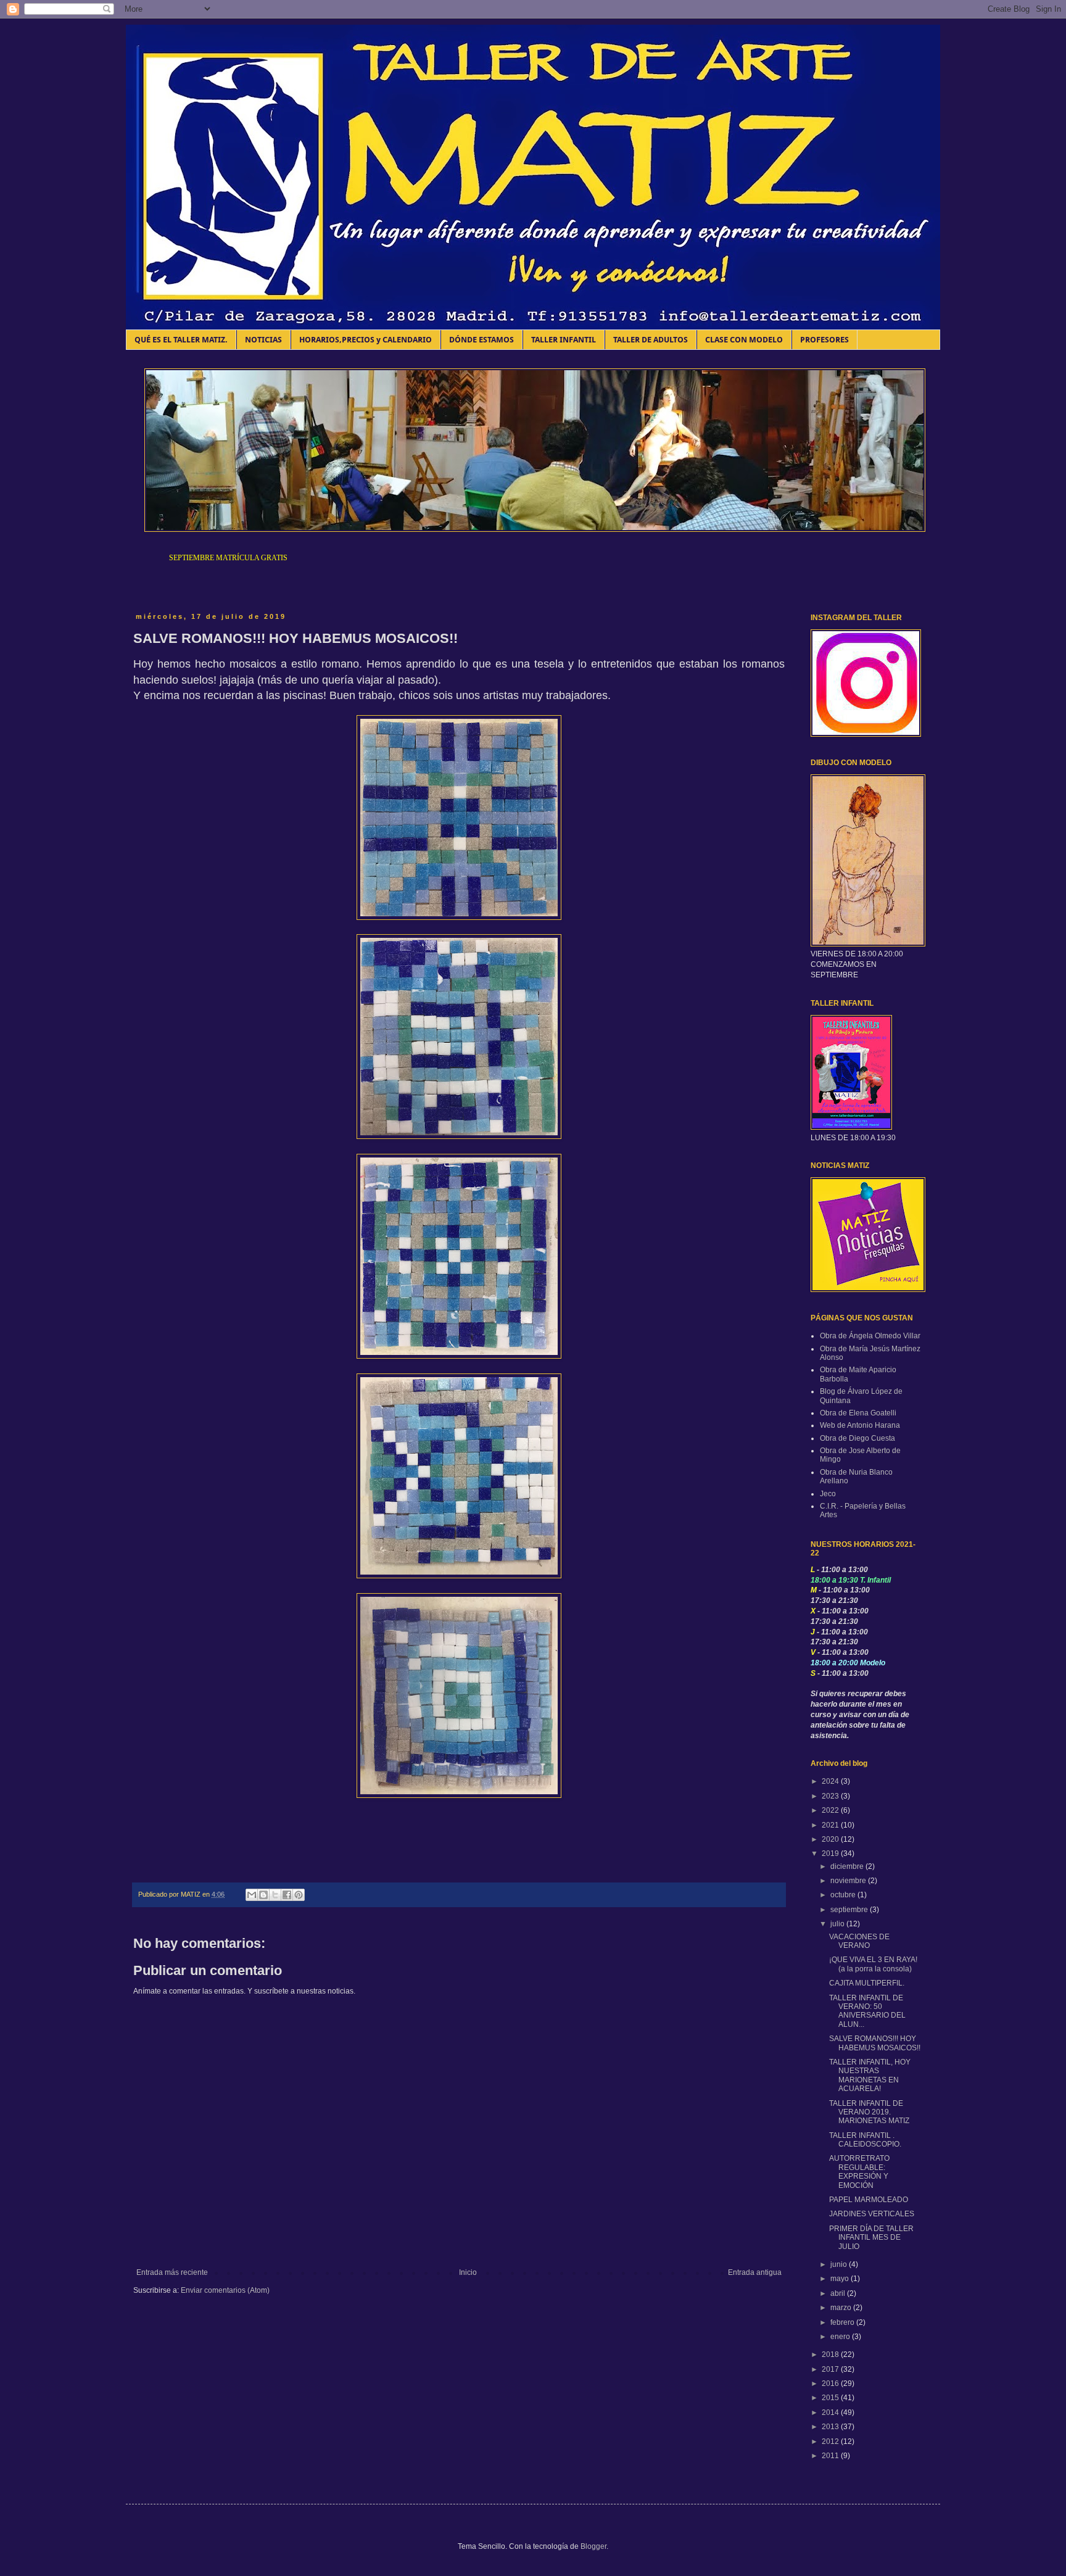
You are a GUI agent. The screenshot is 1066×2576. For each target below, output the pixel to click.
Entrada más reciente (172, 2272)
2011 (831, 2456)
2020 (831, 1839)
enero (841, 2337)
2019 (831, 1853)
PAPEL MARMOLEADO (869, 2200)
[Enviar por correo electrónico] (252, 1895)
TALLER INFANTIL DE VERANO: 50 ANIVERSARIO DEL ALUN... (867, 2011)
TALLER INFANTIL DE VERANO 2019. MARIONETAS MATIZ (869, 2112)
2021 (831, 1825)
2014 (831, 2412)
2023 (831, 1796)
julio (838, 1924)
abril (839, 2293)
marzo (842, 2308)
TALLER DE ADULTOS (651, 340)
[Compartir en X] (275, 1895)
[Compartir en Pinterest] (299, 1895)
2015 (831, 2398)
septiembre (850, 1910)
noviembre (849, 1881)
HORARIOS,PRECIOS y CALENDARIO (366, 340)
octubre (844, 1895)
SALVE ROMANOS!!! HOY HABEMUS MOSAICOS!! (875, 2043)
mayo (841, 2279)
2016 (831, 2383)
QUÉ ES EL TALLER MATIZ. (181, 340)
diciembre (848, 1866)
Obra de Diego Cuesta (857, 1438)
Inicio (468, 2272)
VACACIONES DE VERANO (859, 1941)
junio (840, 2264)
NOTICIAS (263, 340)
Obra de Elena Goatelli (858, 1413)
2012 (831, 2441)
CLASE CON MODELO (744, 340)
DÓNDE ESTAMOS (481, 340)
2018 (831, 2354)
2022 (831, 1810)
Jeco (828, 1494)
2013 (831, 2427)
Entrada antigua (755, 2272)
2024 (831, 1781)
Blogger (593, 2546)
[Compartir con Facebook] (287, 1895)
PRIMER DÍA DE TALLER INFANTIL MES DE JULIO (871, 2238)
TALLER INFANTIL (564, 340)
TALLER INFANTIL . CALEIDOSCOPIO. (865, 2140)
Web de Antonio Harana (860, 1425)
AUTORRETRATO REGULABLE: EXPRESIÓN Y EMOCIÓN (859, 2172)
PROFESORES (824, 340)
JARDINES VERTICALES (872, 2214)
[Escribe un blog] (263, 1895)
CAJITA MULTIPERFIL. (867, 1983)
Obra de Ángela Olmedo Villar (870, 1336)
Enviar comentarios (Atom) (225, 2290)
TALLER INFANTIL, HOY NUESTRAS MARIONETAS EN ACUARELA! (870, 2075)
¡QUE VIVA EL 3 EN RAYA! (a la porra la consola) (873, 1964)
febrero (843, 2322)
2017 (831, 2369)
